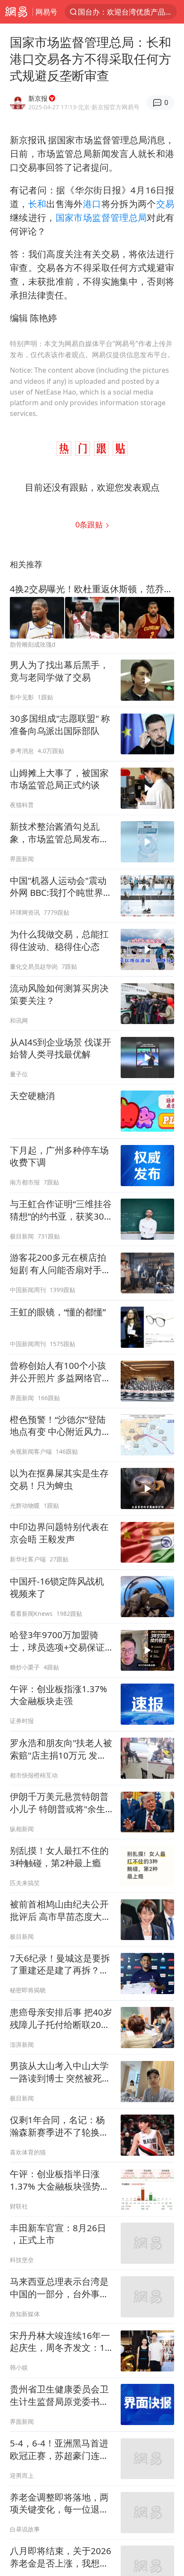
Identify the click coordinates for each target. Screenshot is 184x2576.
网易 (16, 12)
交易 (165, 204)
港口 (92, 204)
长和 (37, 204)
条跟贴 (90, 524)
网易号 (46, 12)
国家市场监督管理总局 (101, 217)
